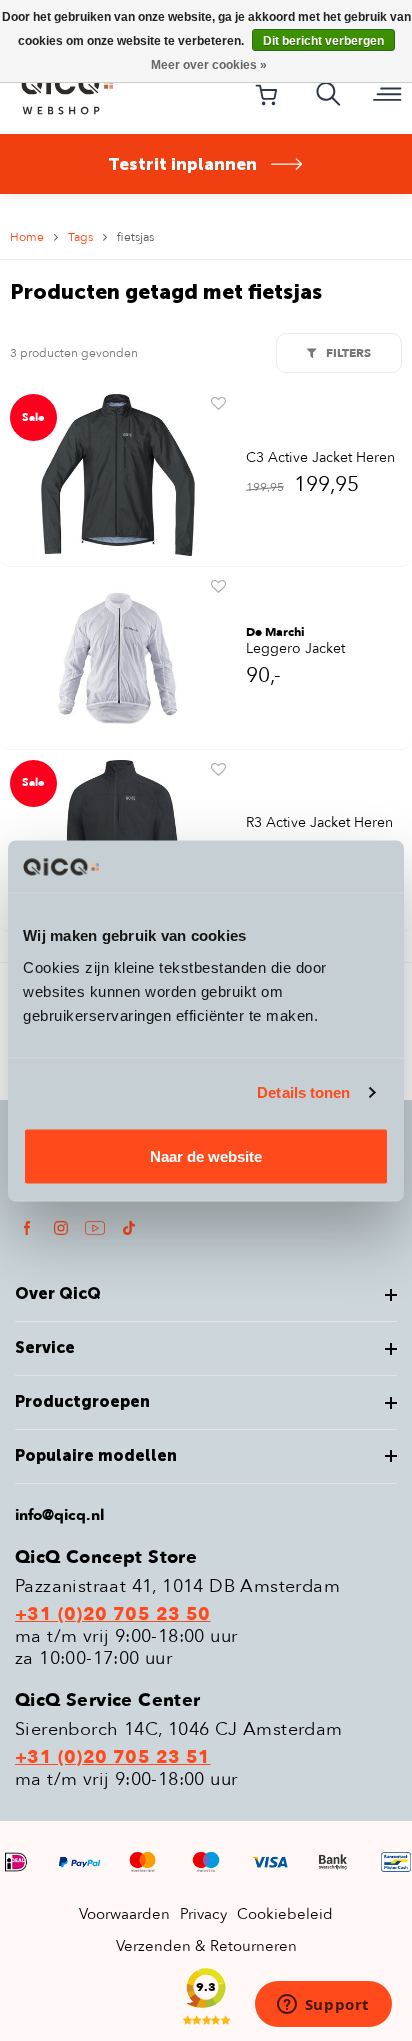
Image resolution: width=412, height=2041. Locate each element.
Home (27, 237)
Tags (80, 237)
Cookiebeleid (285, 1914)
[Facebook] (27, 1227)
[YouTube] (95, 1227)
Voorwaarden (124, 1914)
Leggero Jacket (295, 649)
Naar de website (206, 1155)
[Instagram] (61, 1227)
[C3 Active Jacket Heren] (118, 474)
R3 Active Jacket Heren (319, 823)
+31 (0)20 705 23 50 (113, 1615)
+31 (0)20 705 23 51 (113, 1758)
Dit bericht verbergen (323, 41)
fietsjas (135, 237)
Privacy (203, 1914)
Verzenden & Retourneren (206, 1946)
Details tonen (303, 1092)
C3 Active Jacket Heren (320, 458)
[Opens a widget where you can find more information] (323, 2006)
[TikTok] (129, 1227)
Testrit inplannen (182, 164)
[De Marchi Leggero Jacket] (118, 657)
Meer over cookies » (209, 65)
